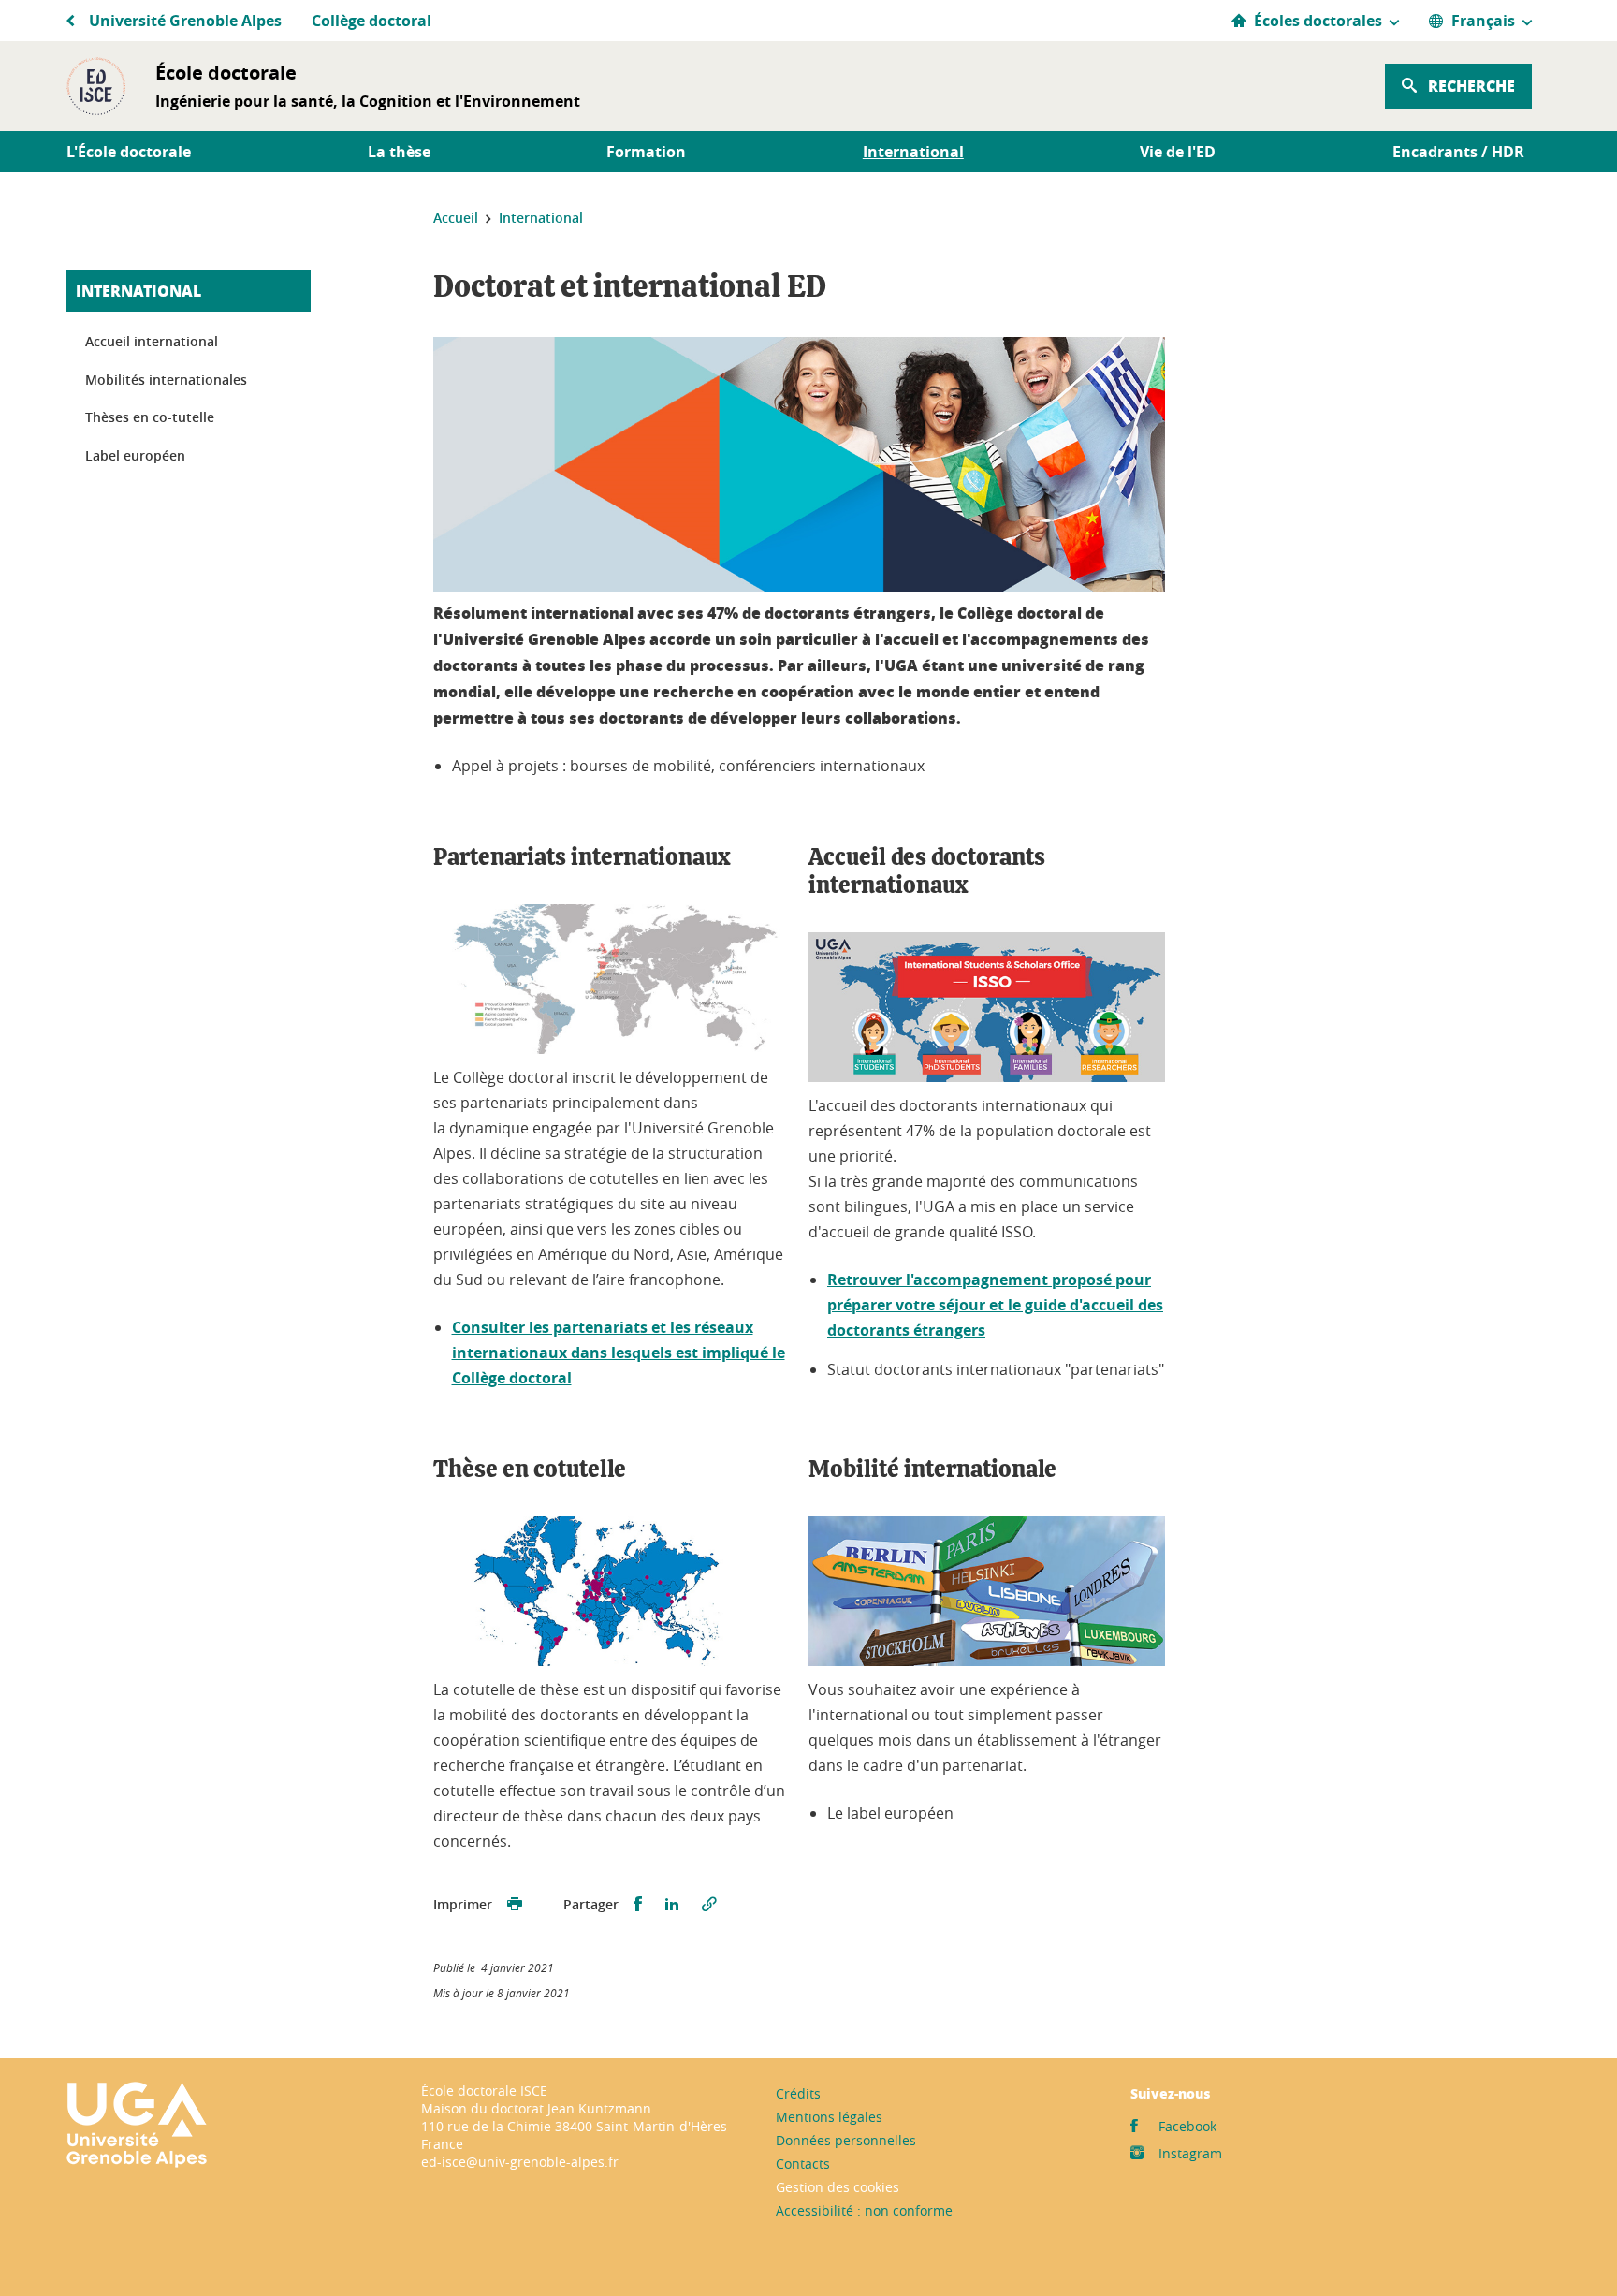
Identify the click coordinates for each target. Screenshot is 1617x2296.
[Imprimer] (515, 1905)
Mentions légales (829, 2117)
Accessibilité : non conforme (864, 2210)
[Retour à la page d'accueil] (96, 86)
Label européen (135, 455)
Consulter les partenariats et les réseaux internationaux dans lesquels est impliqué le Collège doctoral (619, 1353)
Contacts (803, 2164)
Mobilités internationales (166, 380)
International (138, 291)
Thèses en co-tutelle (150, 417)
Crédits (798, 2093)
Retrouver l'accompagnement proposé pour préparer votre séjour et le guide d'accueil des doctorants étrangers (995, 1305)
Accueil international (152, 341)
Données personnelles (846, 2140)
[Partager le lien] (709, 1905)
